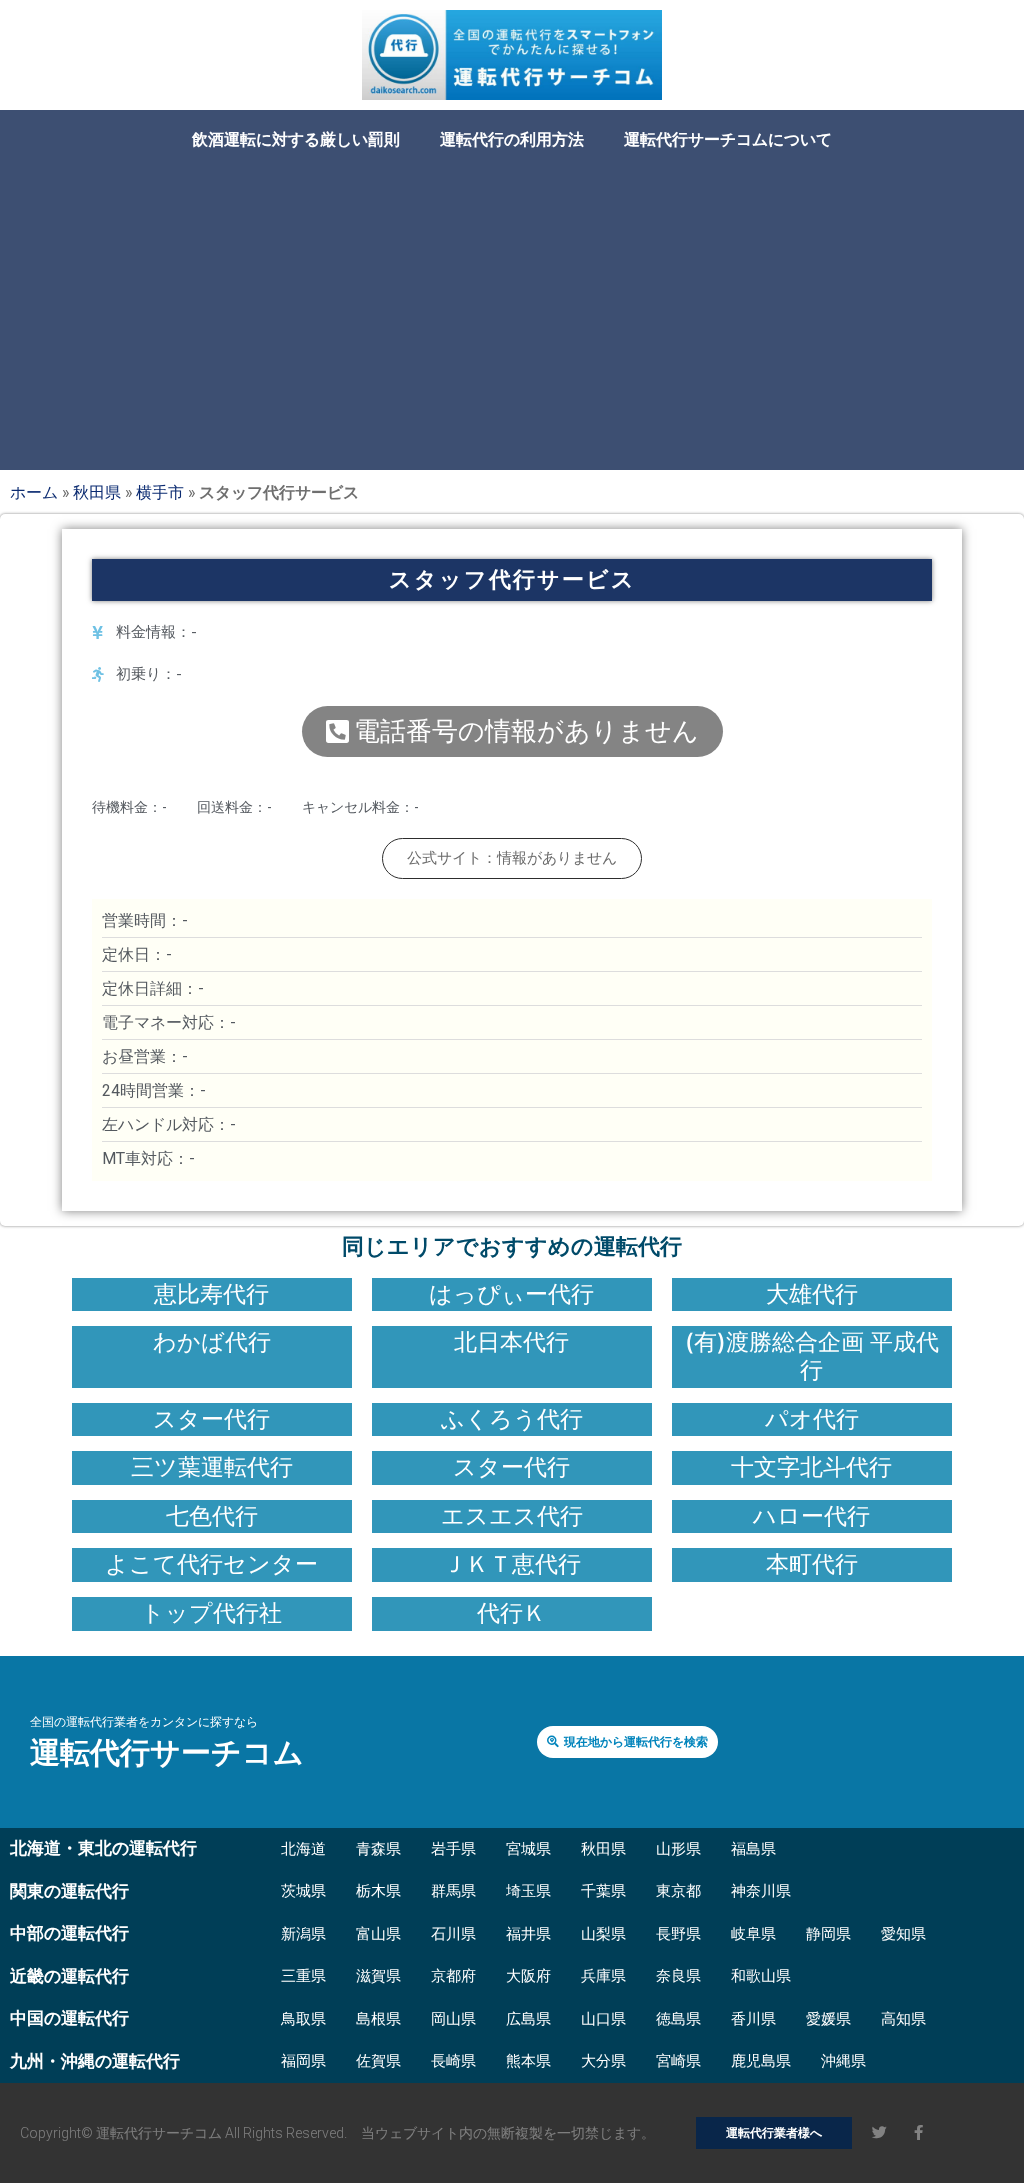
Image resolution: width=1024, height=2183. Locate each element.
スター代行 (211, 1419)
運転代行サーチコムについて (728, 139)
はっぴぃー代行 (511, 1294)
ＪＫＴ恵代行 (512, 1564)
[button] (512, 731)
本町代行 (812, 1564)
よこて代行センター (211, 1564)
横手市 (160, 491)
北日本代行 (511, 1342)
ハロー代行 (811, 1516)
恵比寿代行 (211, 1294)
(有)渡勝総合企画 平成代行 (812, 1356)
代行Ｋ (511, 1613)
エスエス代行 (512, 1516)
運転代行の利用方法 (512, 139)
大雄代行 (812, 1294)
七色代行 (212, 1516)
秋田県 (97, 491)
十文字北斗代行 (811, 1467)
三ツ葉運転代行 (212, 1467)
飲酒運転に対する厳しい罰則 (296, 139)
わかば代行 (212, 1342)
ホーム (34, 491)
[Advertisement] (512, 310)
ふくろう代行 (512, 1419)
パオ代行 (812, 1419)
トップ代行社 (211, 1613)
